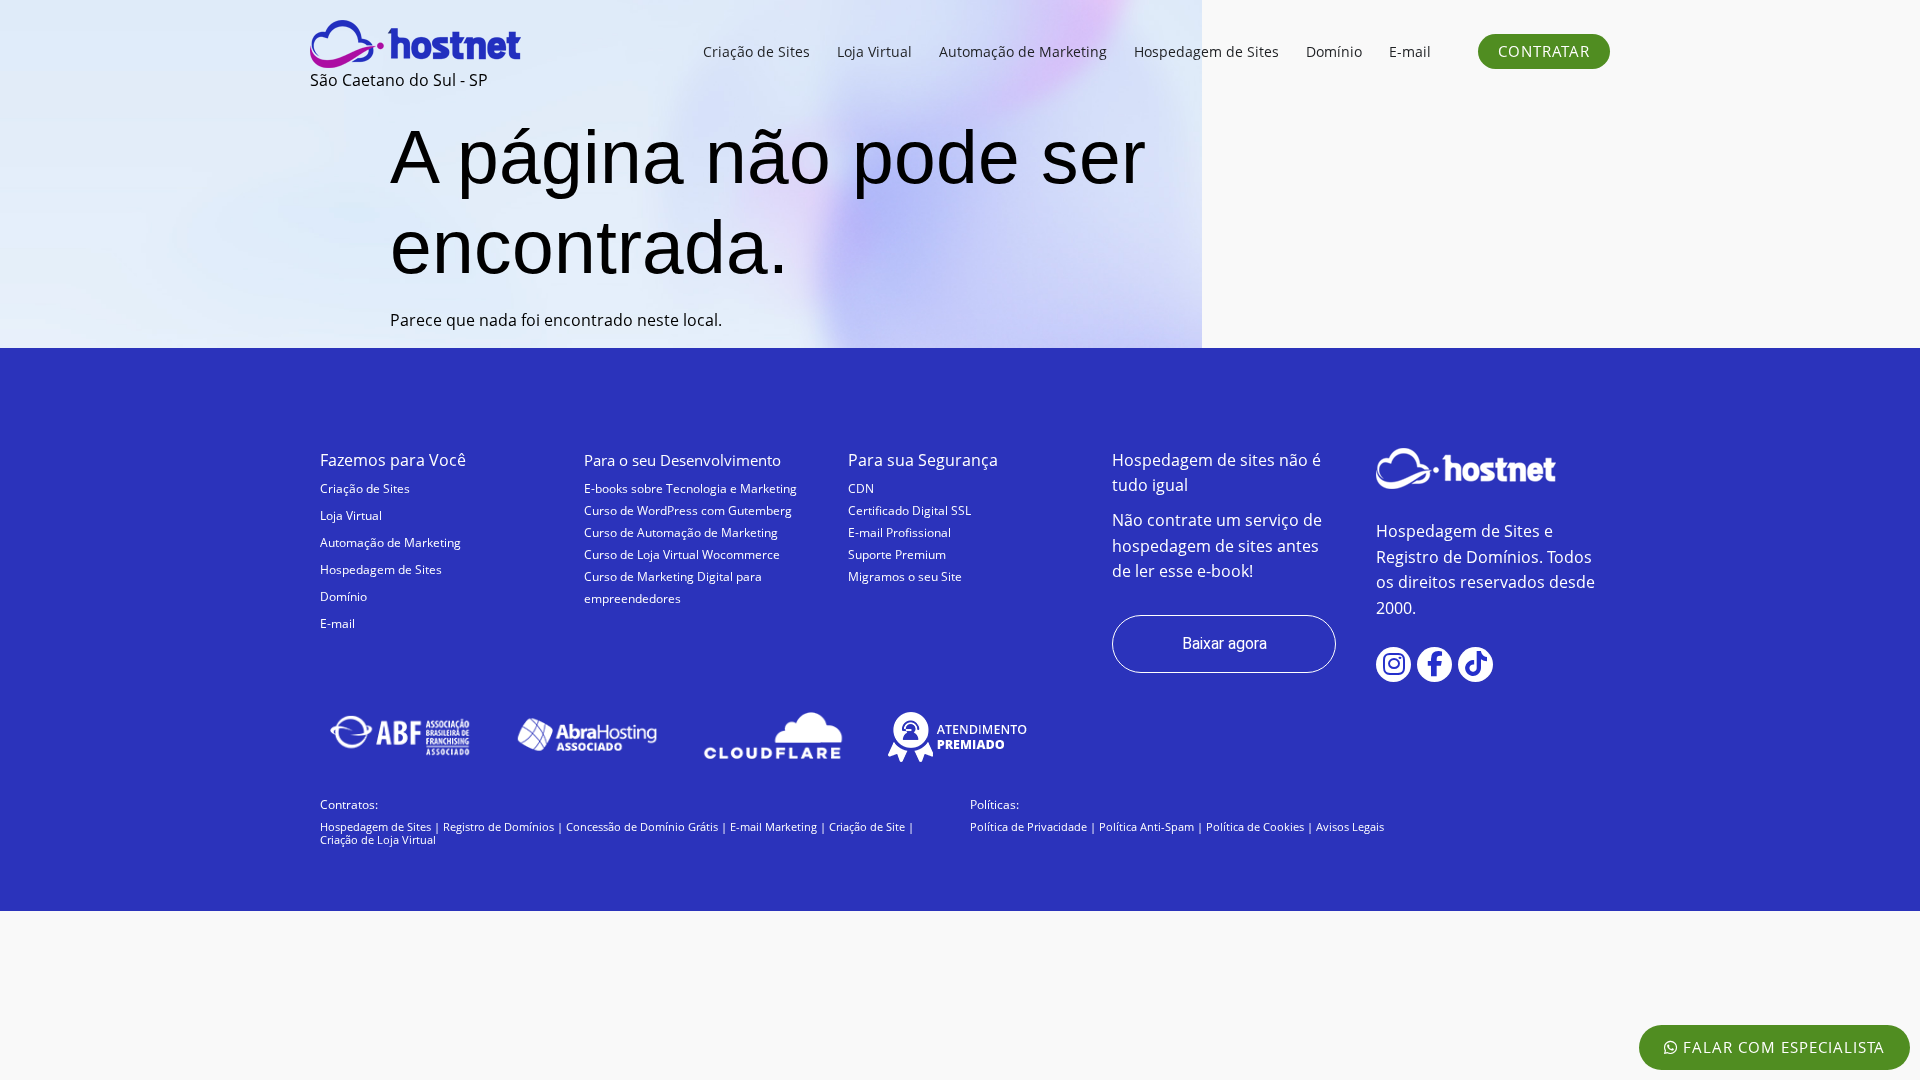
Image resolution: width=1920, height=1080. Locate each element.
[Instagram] (1393, 664)
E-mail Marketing (773, 826)
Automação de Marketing (390, 542)
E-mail (337, 623)
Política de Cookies (1255, 826)
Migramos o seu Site (905, 576)
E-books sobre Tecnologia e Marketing (690, 488)
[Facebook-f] (1434, 664)
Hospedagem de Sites (381, 569)
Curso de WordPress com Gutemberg (688, 510)
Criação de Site (867, 826)
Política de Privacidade (1028, 826)
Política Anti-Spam (1146, 826)
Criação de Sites (365, 488)
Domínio (343, 596)
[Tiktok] (1475, 664)
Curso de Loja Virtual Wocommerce (682, 554)
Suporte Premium (897, 554)
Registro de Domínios (498, 826)
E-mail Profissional (899, 532)
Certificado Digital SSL (909, 510)
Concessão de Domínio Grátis (642, 826)
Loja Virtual (351, 515)
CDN (861, 488)
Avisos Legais (1350, 826)
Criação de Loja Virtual (378, 839)
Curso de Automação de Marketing (681, 532)
